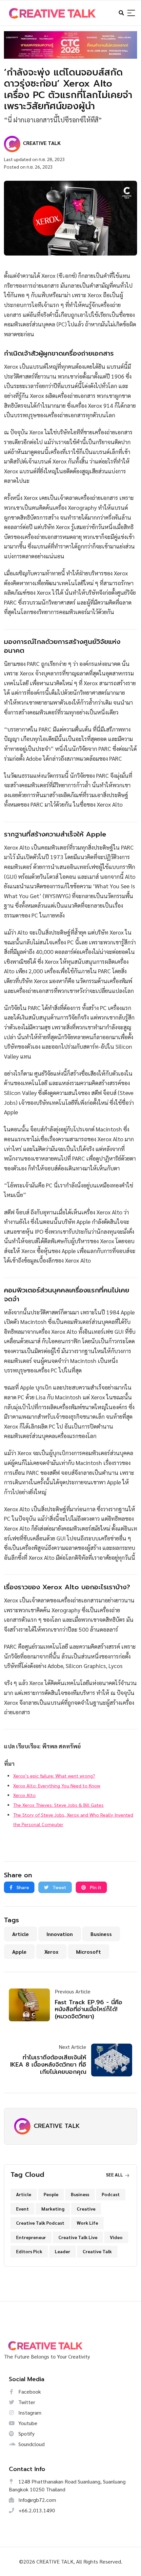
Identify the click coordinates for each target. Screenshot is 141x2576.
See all (115, 2174)
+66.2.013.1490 (36, 2510)
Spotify (26, 2433)
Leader (62, 2251)
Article (20, 1934)
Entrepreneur (31, 2237)
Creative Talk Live (78, 2237)
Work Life (87, 2223)
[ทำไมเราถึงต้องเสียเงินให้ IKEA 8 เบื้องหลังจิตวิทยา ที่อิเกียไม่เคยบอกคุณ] (109, 2060)
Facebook (29, 2391)
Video (116, 2237)
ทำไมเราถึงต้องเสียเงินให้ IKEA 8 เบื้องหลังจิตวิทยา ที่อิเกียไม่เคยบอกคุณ (48, 2064)
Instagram (29, 2412)
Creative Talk (97, 2251)
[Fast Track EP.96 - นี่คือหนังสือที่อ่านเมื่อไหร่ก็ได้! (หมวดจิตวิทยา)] (32, 2005)
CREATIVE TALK (57, 2126)
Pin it (95, 1887)
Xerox (51, 1952)
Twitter (26, 2402)
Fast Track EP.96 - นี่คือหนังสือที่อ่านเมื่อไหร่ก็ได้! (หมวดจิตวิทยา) (89, 2009)
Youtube (27, 2423)
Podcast (111, 2194)
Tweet (59, 1887)
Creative (86, 2209)
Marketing (53, 2209)
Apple (19, 1952)
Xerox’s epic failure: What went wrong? (54, 1776)
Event (22, 2209)
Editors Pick (29, 2251)
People (51, 2194)
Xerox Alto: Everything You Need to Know (57, 1785)
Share (22, 1887)
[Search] (131, 13)
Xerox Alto (24, 1795)
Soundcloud (31, 2444)
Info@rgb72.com (37, 2500)
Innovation (60, 1934)
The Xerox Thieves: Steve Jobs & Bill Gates (58, 1805)
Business (101, 1934)
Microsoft (89, 1952)
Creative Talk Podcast (40, 2223)
